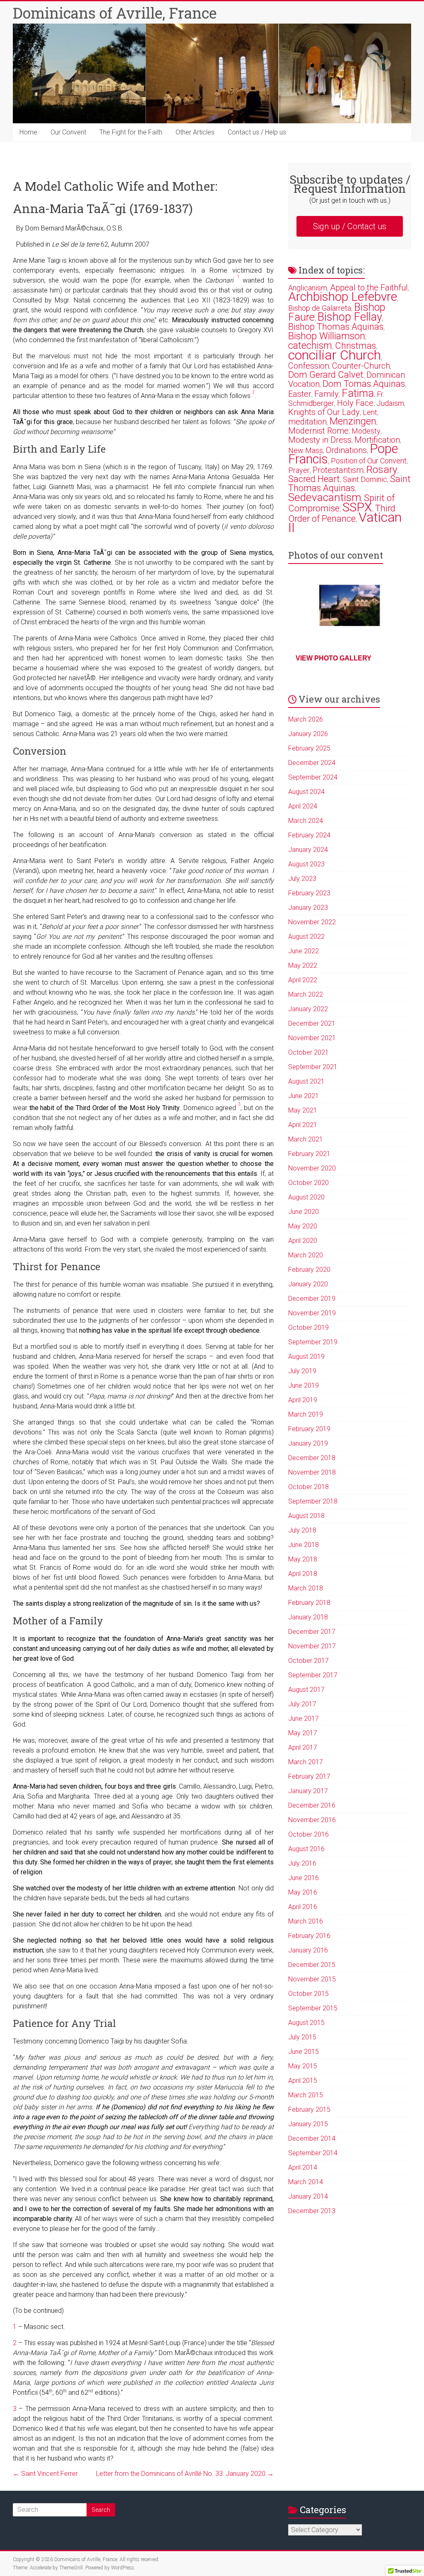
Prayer (299, 470)
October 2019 (308, 1328)
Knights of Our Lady (324, 412)
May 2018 (303, 1559)
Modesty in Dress (320, 440)
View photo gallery (334, 658)
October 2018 (308, 1487)
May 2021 (303, 1110)
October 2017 (308, 1661)
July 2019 (302, 1371)
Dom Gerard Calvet (326, 375)
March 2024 (306, 821)
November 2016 (312, 1820)
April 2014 (303, 2167)
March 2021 (306, 1139)
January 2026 (308, 734)
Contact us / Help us (257, 132)
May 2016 (303, 1892)
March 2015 (306, 2095)
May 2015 (303, 2066)
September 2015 (313, 2008)
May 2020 (303, 1226)
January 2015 (308, 2124)
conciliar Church (335, 355)
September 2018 (313, 1501)
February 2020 (309, 1270)
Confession (309, 366)
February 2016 (309, 1936)
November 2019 (312, 1313)
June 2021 (304, 1096)
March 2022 (306, 994)
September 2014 (313, 2153)
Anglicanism (308, 288)
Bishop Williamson (327, 336)
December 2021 (312, 1023)
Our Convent (68, 132)
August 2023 (306, 864)
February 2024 (309, 835)
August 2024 (306, 792)
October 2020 (308, 1183)
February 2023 (309, 893)
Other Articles (195, 132)
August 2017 (306, 1690)
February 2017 (309, 1776)
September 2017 (313, 1675)
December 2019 (312, 1299)
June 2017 (304, 1719)
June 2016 (304, 1878)
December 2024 (312, 763)
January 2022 (308, 1009)
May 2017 (303, 1733)
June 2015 (304, 2052)
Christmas (355, 346)
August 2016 (306, 1849)
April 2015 (303, 2081)
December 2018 (312, 1458)
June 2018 (304, 1545)
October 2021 (308, 1052)
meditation (307, 422)
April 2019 (303, 1400)
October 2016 (308, 1834)
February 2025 (309, 748)
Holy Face (355, 403)
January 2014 (308, 2196)
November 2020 (312, 1168)
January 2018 (308, 1617)
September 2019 (313, 1342)
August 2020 (306, 1197)
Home (28, 132)
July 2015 (302, 2037)
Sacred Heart (314, 479)
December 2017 (312, 1632)
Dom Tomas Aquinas (364, 384)
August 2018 (306, 1516)
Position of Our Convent (369, 461)
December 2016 (312, 1805)
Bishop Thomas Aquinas (336, 327)
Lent (370, 412)
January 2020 (308, 1284)
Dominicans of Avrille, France (115, 13)
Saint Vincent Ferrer (45, 2474)
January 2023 (308, 908)
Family (326, 394)
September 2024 (313, 777)
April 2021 (303, 1125)
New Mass (306, 450)
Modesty (366, 431)
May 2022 (303, 965)
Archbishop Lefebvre (343, 296)
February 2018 (309, 1603)
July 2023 (302, 879)
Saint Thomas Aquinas (349, 483)
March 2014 (306, 2182)
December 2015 (312, 1965)
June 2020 (304, 1212)
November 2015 (312, 1979)
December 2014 (312, 2138)
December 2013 (312, 2211)
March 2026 (306, 719)
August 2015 (306, 2023)
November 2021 (312, 1038)
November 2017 (312, 1646)
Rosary (382, 469)
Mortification (377, 440)
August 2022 (306, 937)
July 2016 (302, 1863)
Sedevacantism (325, 497)
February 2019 (309, 1429)
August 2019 (306, 1356)
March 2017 (306, 1762)
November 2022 (312, 922)
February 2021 (309, 1154)
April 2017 (303, 1747)
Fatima (358, 393)
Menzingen (353, 421)
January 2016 (308, 1950)
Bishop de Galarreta (320, 308)
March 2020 (306, 1255)
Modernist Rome (318, 431)
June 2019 (304, 1385)
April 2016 (303, 1907)
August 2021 (306, 1081)
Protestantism (338, 470)
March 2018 (306, 1588)
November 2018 (312, 1472)
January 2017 (308, 1791)
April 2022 (303, 980)
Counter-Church (361, 366)
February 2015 (309, 2109)
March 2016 (306, 1921)
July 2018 (302, 1530)
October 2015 (308, 1994)
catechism (310, 345)
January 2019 (308, 1443)
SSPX (357, 507)
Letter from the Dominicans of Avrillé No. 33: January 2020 (185, 2474)
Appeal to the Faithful (369, 288)
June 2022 (304, 951)
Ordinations (346, 450)
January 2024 (308, 850)
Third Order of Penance (342, 513)
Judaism (390, 403)
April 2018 (303, 1574)
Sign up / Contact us (350, 226)
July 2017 (302, 1704)
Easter (300, 394)
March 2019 (306, 1414)
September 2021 (313, 1067)
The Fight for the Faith (131, 132)
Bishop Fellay (350, 317)
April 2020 (303, 1241)
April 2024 (303, 806)
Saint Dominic (365, 479)
